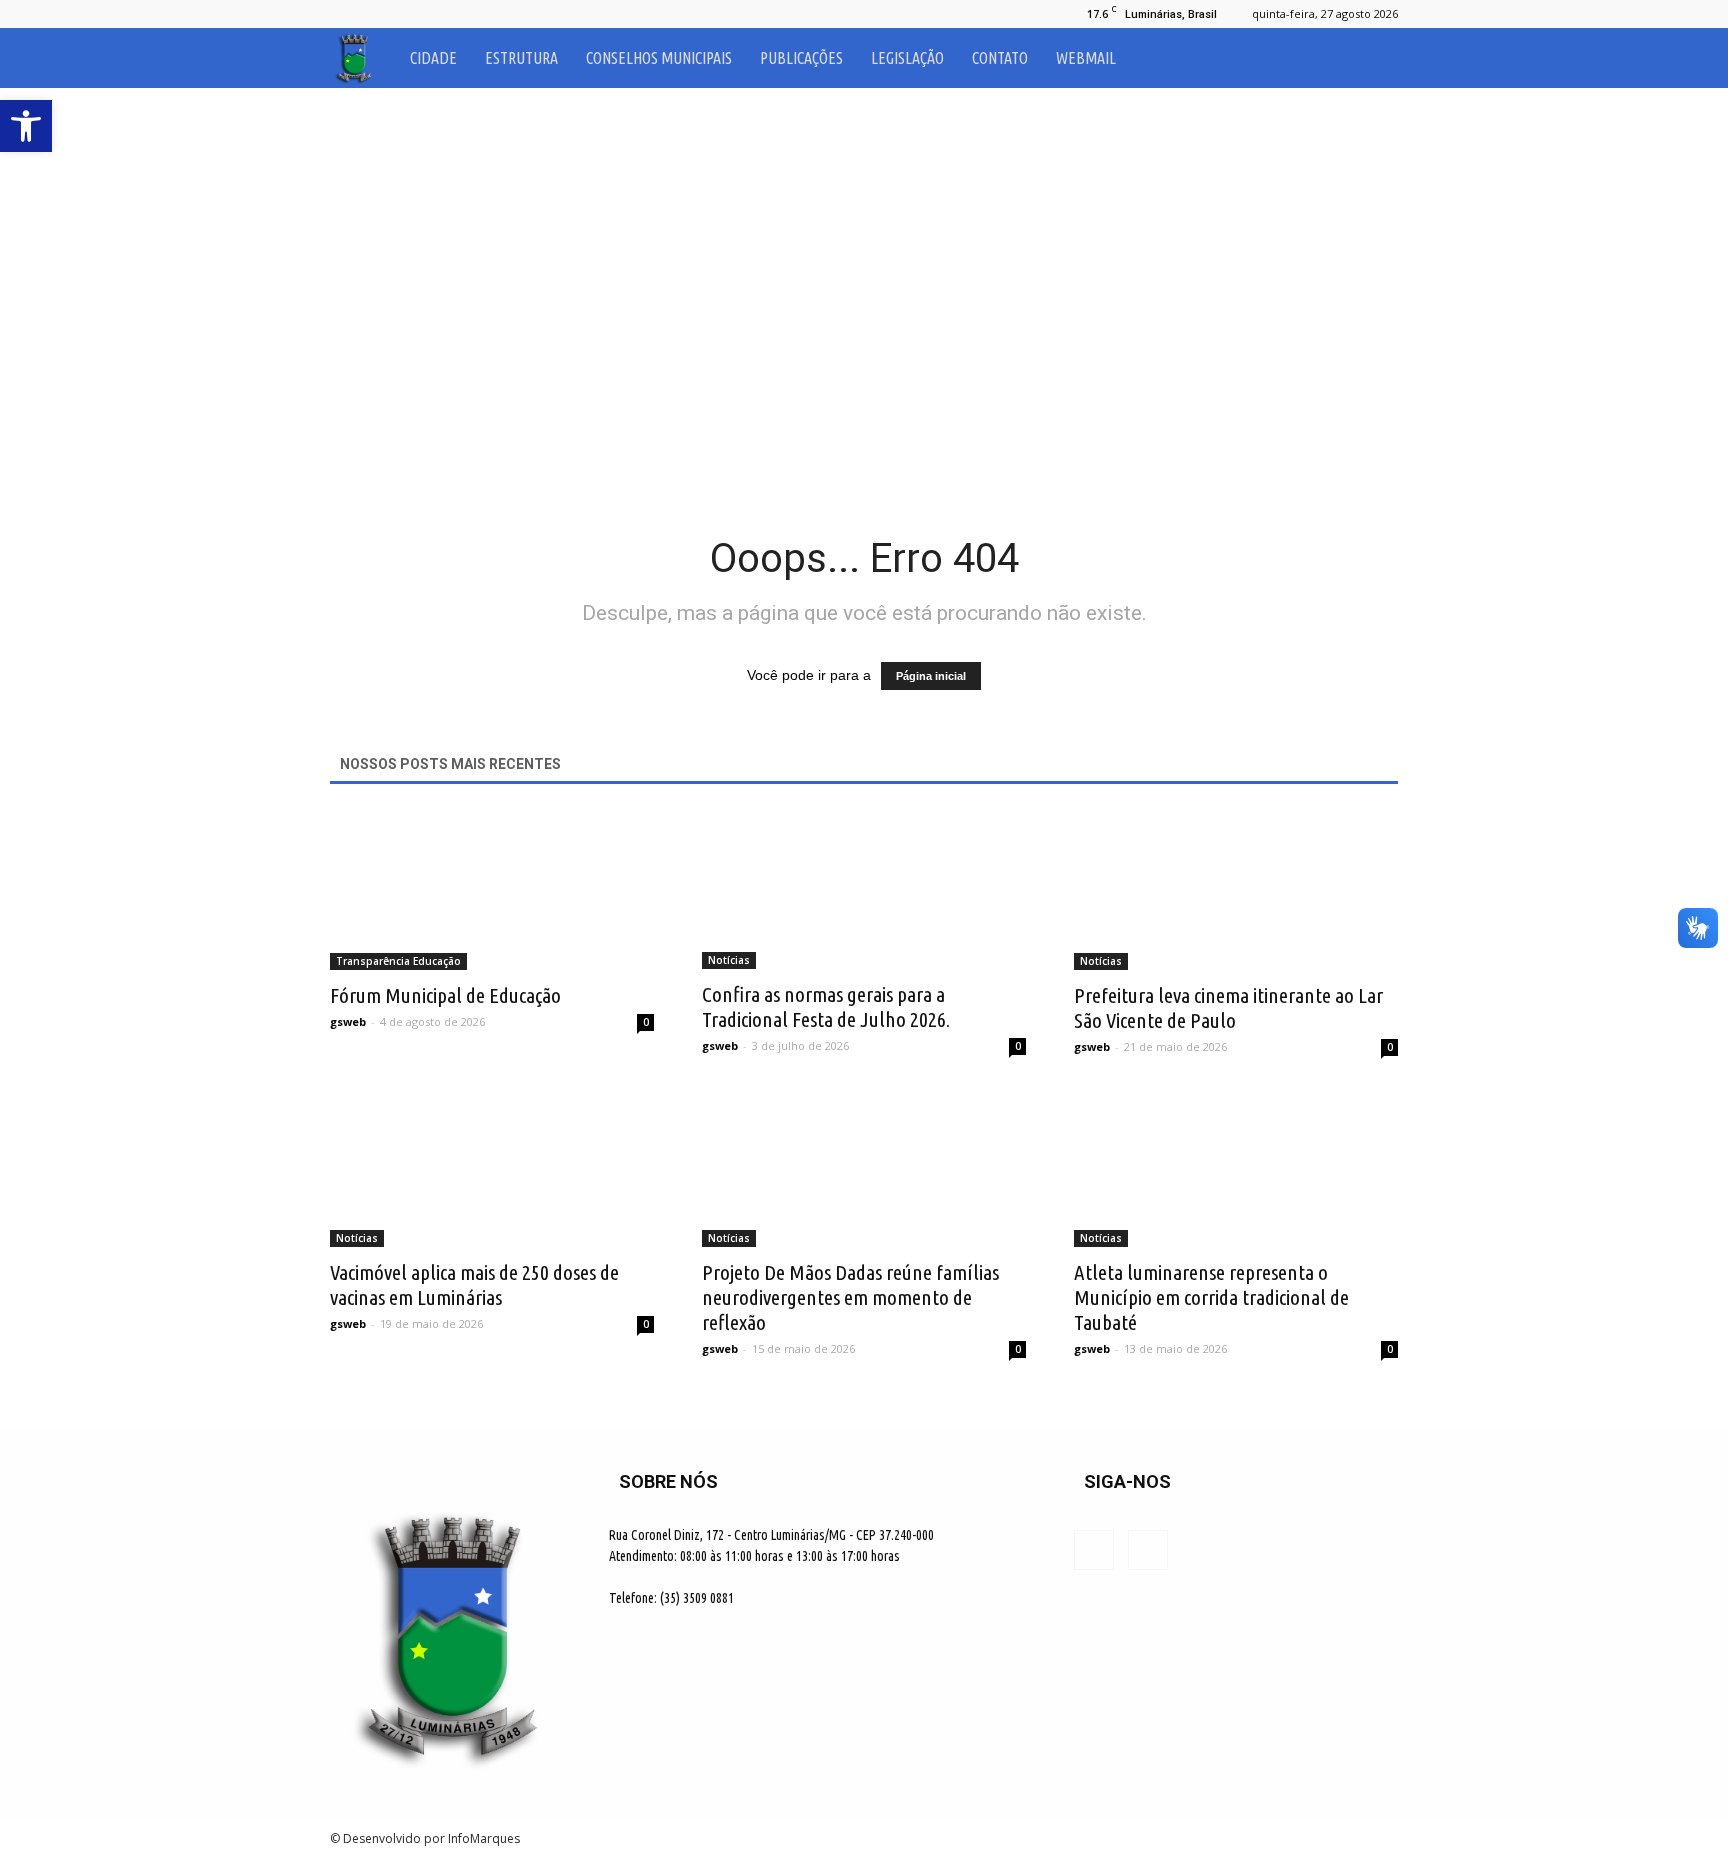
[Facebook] (345, 14)
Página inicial (931, 676)
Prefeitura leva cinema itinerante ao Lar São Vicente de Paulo (1228, 1007)
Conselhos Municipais (659, 58)
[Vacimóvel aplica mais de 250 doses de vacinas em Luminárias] (492, 1167)
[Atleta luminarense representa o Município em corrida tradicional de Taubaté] (1236, 1167)
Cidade (433, 58)
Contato (1000, 58)
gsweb (348, 1021)
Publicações (801, 58)
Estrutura (521, 58)
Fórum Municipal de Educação (445, 995)
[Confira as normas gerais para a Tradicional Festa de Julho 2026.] (864, 889)
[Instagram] (378, 14)
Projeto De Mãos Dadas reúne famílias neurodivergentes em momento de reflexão (850, 1297)
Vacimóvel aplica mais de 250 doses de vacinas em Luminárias (474, 1284)
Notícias (729, 960)
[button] (1374, 58)
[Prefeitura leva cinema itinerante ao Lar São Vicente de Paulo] (1236, 890)
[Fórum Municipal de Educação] (492, 890)
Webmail (1086, 58)
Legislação (907, 58)
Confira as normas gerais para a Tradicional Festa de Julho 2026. (826, 1006)
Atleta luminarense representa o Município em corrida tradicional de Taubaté (1211, 1297)
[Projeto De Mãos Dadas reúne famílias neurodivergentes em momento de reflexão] (864, 1167)
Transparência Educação (398, 961)
